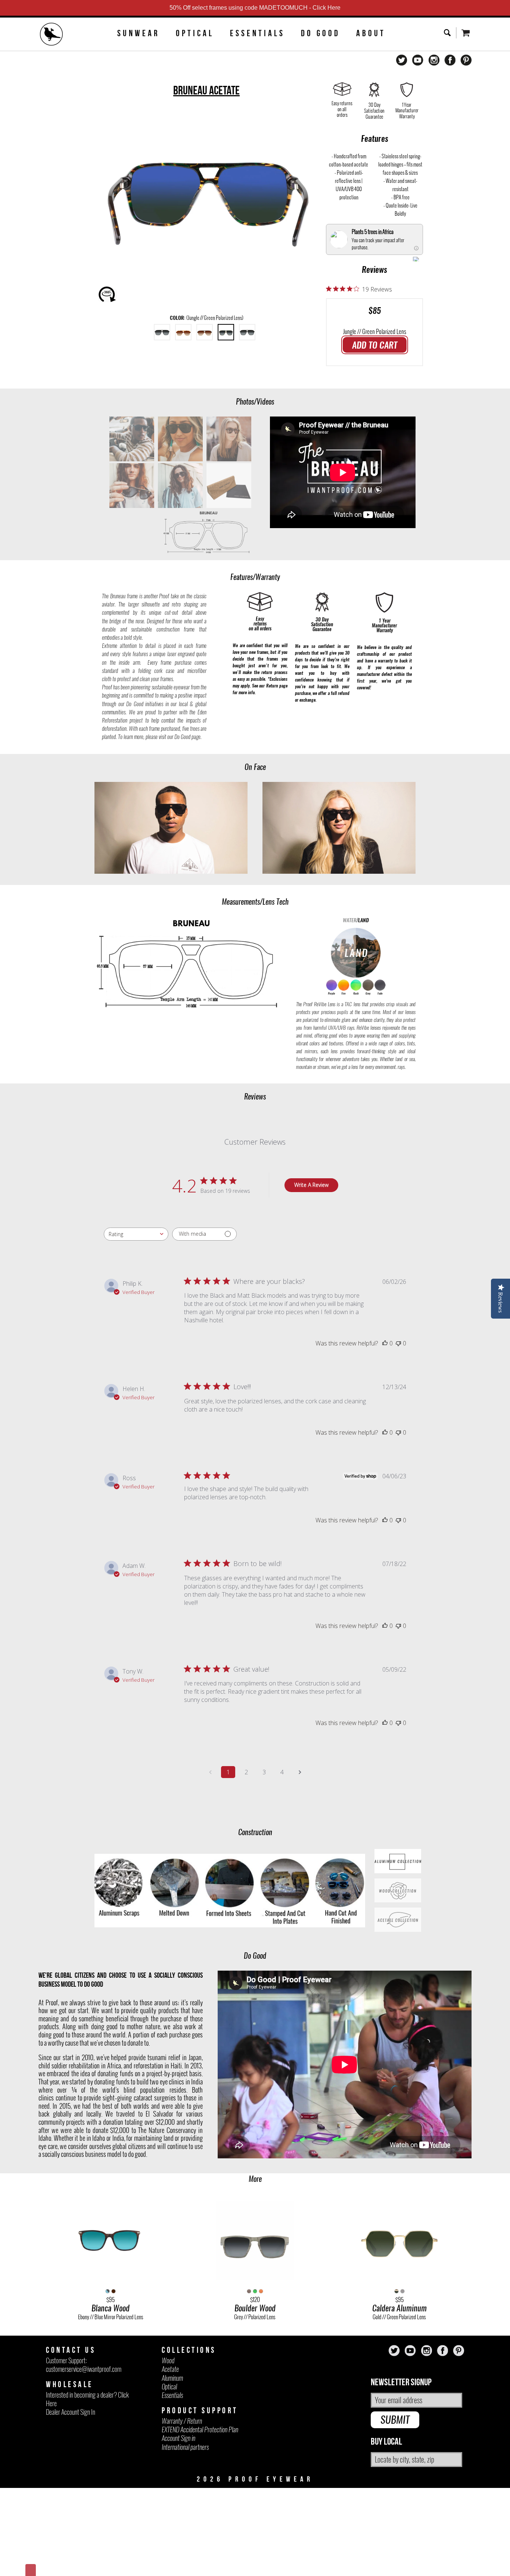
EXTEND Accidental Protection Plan (200, 2430)
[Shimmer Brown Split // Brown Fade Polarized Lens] (205, 332)
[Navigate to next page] (300, 1772)
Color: (207, 318)
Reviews (374, 269)
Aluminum (172, 2378)
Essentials (257, 33)
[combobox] (136, 1234)
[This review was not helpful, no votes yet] (398, 1343)
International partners (185, 2447)
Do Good (321, 33)
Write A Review (311, 1185)
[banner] (52, 35)
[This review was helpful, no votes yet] (385, 1343)
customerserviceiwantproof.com (84, 2369)
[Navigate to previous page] (210, 1772)
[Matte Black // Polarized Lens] (162, 332)
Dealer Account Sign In (71, 2412)
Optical (195, 33)
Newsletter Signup (401, 2382)
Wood (168, 2360)
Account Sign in (178, 2438)
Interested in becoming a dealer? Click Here (87, 2399)
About (371, 33)
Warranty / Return (182, 2421)
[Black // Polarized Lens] (247, 332)
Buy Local (386, 2442)
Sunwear (139, 33)
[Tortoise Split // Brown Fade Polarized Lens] (183, 332)
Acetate (170, 2369)
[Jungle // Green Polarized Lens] (226, 332)
